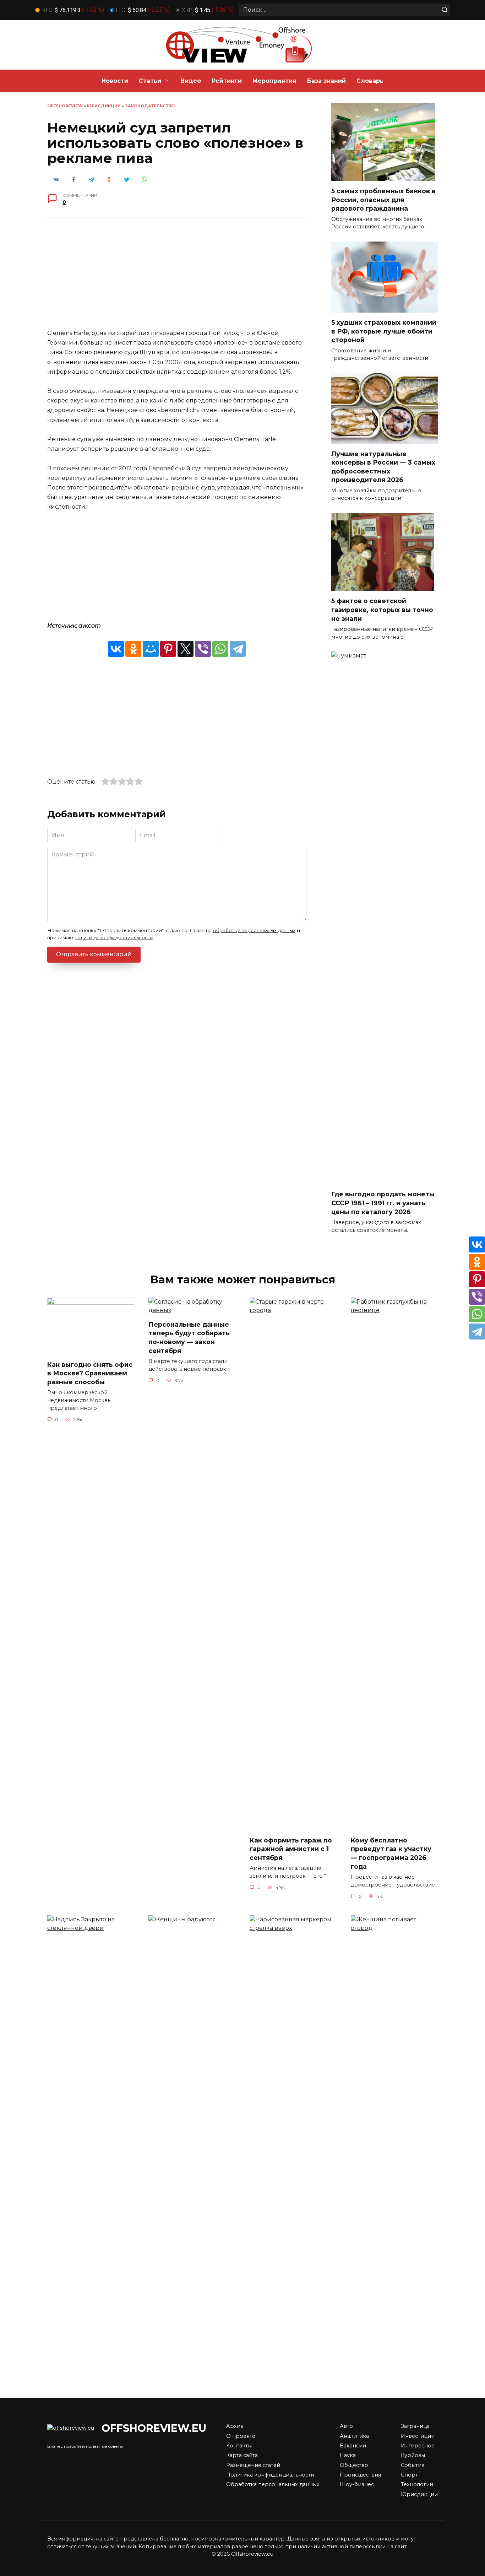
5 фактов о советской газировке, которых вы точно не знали (382, 610)
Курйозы (413, 2455)
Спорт (409, 2475)
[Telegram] (238, 649)
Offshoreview (65, 106)
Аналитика (354, 2436)
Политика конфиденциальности (270, 2475)
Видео (191, 81)
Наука (348, 2455)
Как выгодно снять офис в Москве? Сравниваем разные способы (90, 1373)
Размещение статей (253, 2465)
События (413, 2465)
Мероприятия (274, 81)
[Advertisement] (177, 278)
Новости (115, 81)
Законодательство (150, 106)
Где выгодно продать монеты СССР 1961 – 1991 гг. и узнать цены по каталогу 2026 (383, 1203)
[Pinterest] (168, 649)
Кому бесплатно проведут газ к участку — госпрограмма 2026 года (391, 1853)
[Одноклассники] (133, 649)
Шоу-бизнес (357, 2484)
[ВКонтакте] (116, 649)
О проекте (241, 2436)
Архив (235, 2426)
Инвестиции (418, 2436)
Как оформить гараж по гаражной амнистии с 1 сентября (291, 1849)
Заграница (415, 2426)
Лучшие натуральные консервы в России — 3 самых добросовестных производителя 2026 (383, 467)
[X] (186, 649)
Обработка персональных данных (273, 2484)
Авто (346, 2426)
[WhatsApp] (220, 649)
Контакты (239, 2446)
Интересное (418, 2446)
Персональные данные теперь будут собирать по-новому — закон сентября (189, 1338)
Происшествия (360, 2475)
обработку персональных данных (254, 930)
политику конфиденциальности (114, 937)
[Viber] (203, 649)
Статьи (150, 81)
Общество (354, 2465)
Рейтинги (227, 81)
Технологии (417, 2484)
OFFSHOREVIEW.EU (154, 2428)
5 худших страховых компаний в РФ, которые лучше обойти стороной (384, 331)
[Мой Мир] (151, 649)
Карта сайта (242, 2455)
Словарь (370, 81)
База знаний (326, 81)
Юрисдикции (104, 106)
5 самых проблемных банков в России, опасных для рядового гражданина (383, 200)
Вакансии (353, 2446)
